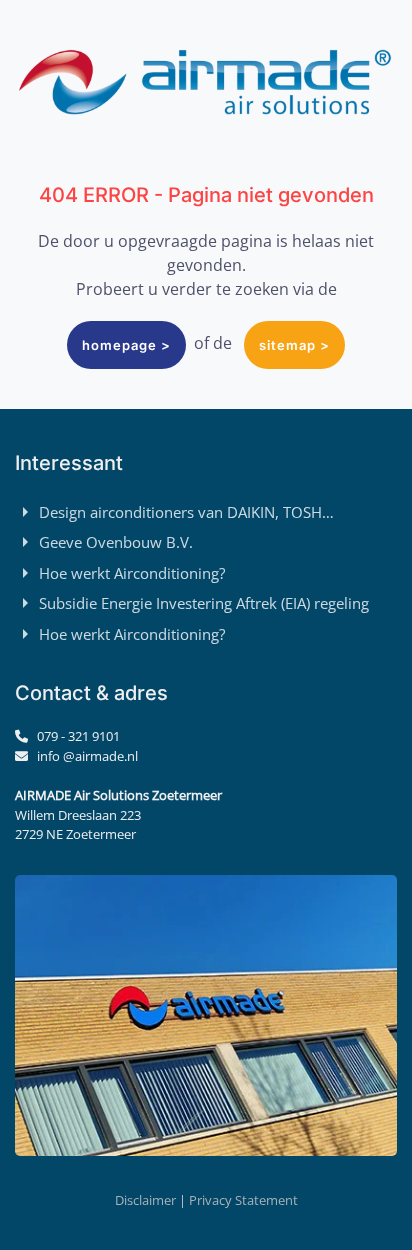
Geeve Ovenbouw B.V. (116, 542)
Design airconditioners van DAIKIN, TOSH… (186, 512)
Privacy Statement (243, 1200)
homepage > (126, 345)
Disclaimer (145, 1200)
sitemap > (294, 345)
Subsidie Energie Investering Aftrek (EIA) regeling (204, 603)
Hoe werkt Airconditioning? (132, 573)
